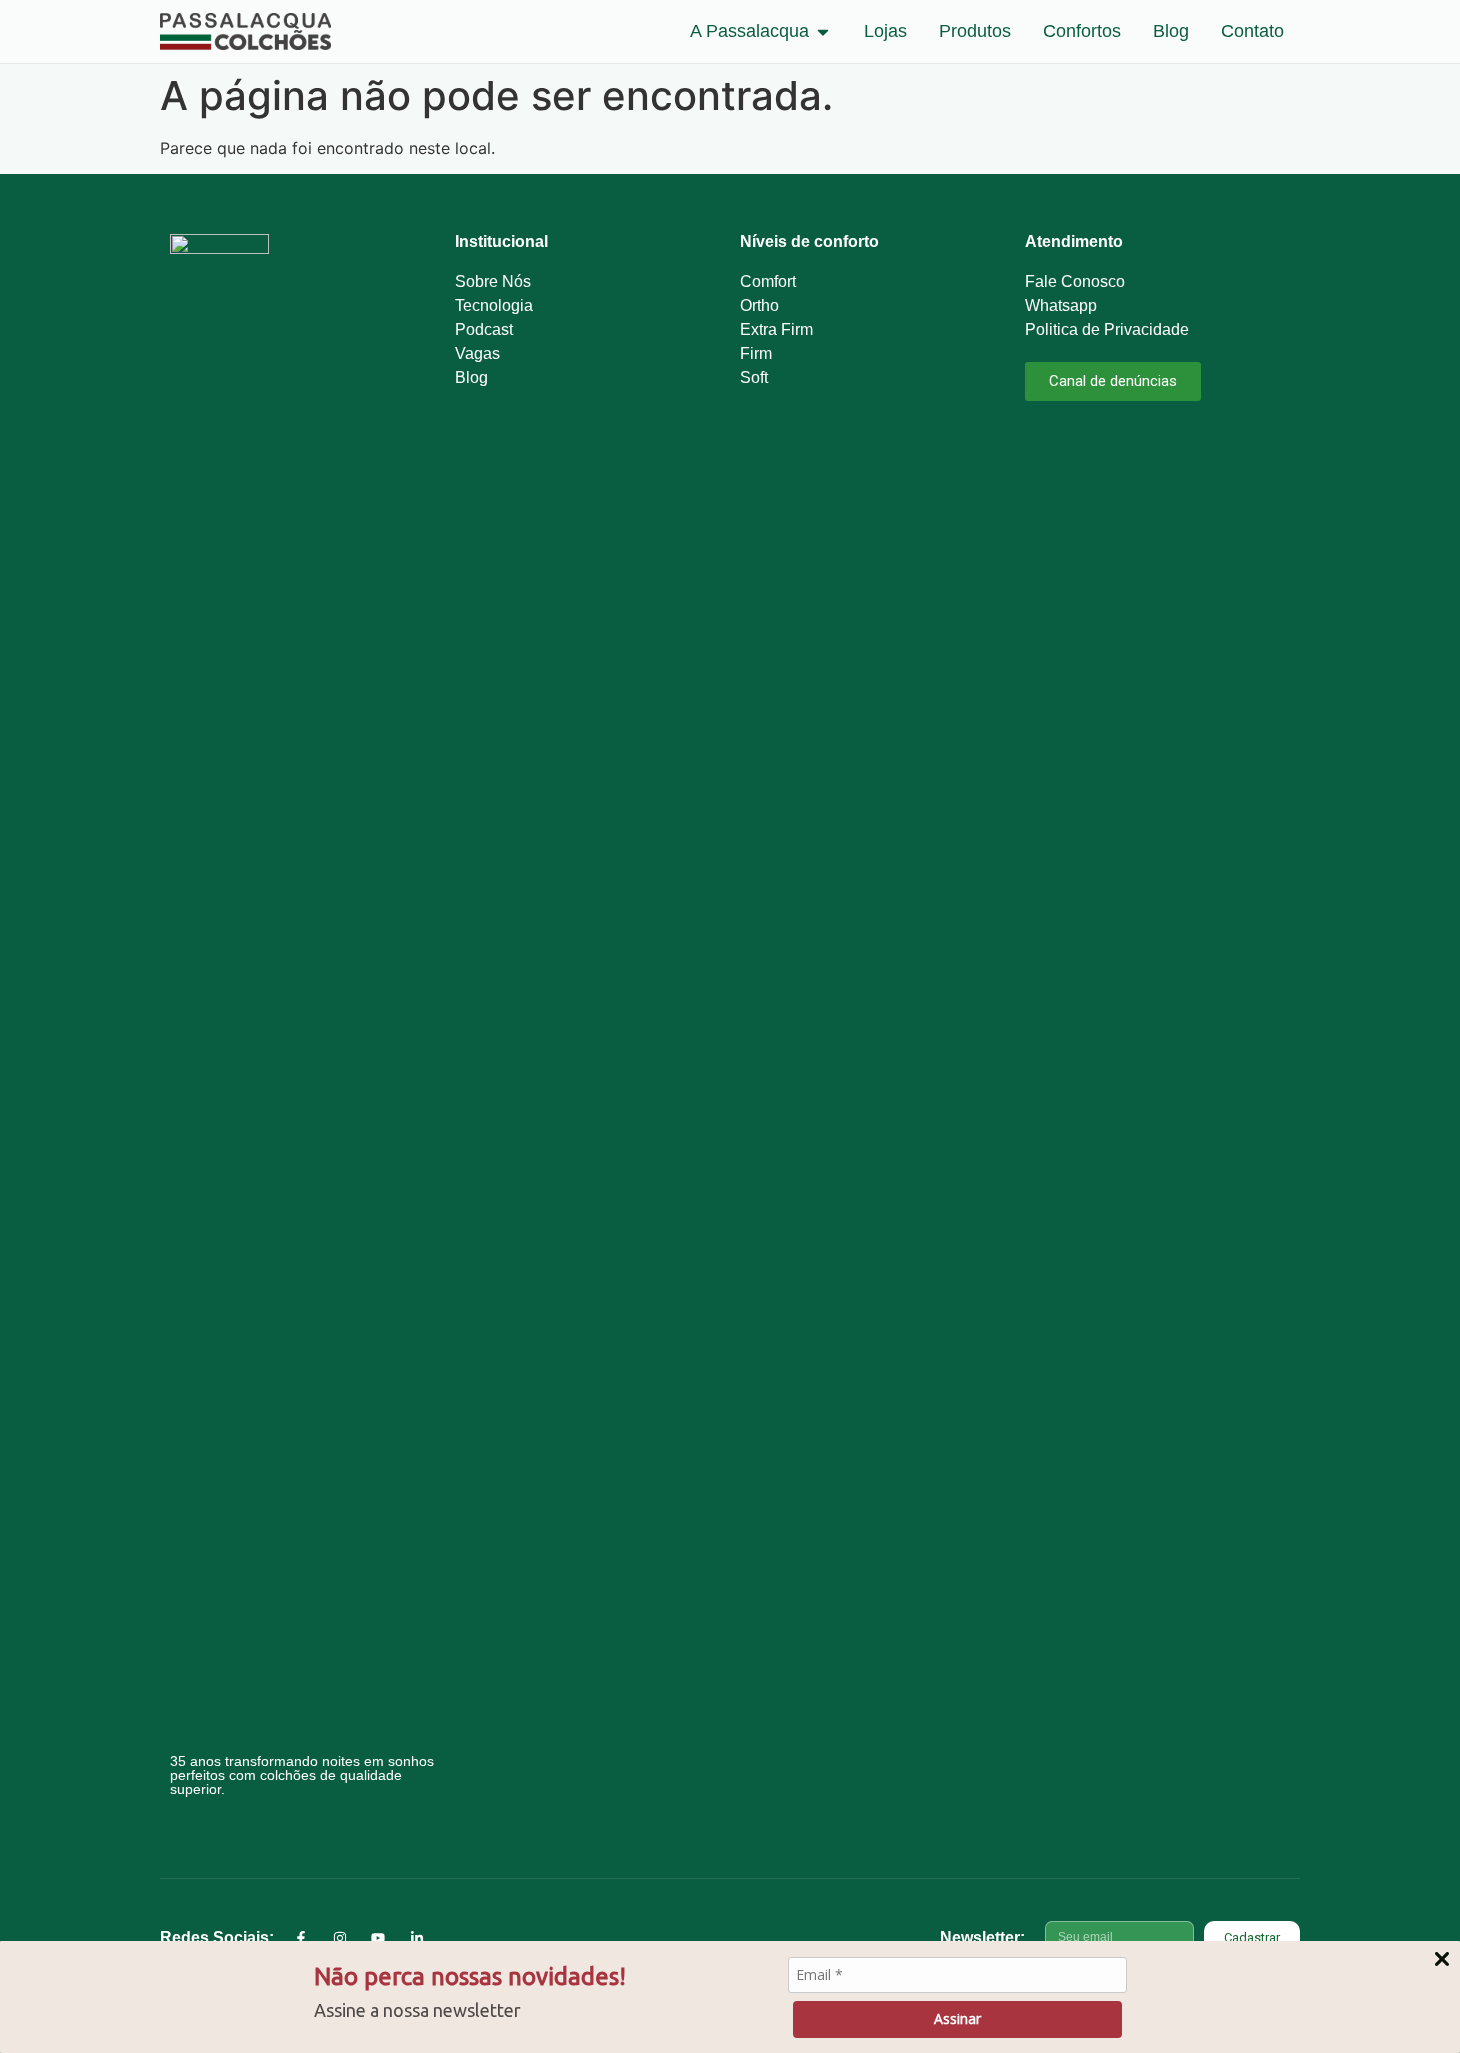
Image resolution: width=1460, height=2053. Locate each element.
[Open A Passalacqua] (823, 31)
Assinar (957, 2018)
